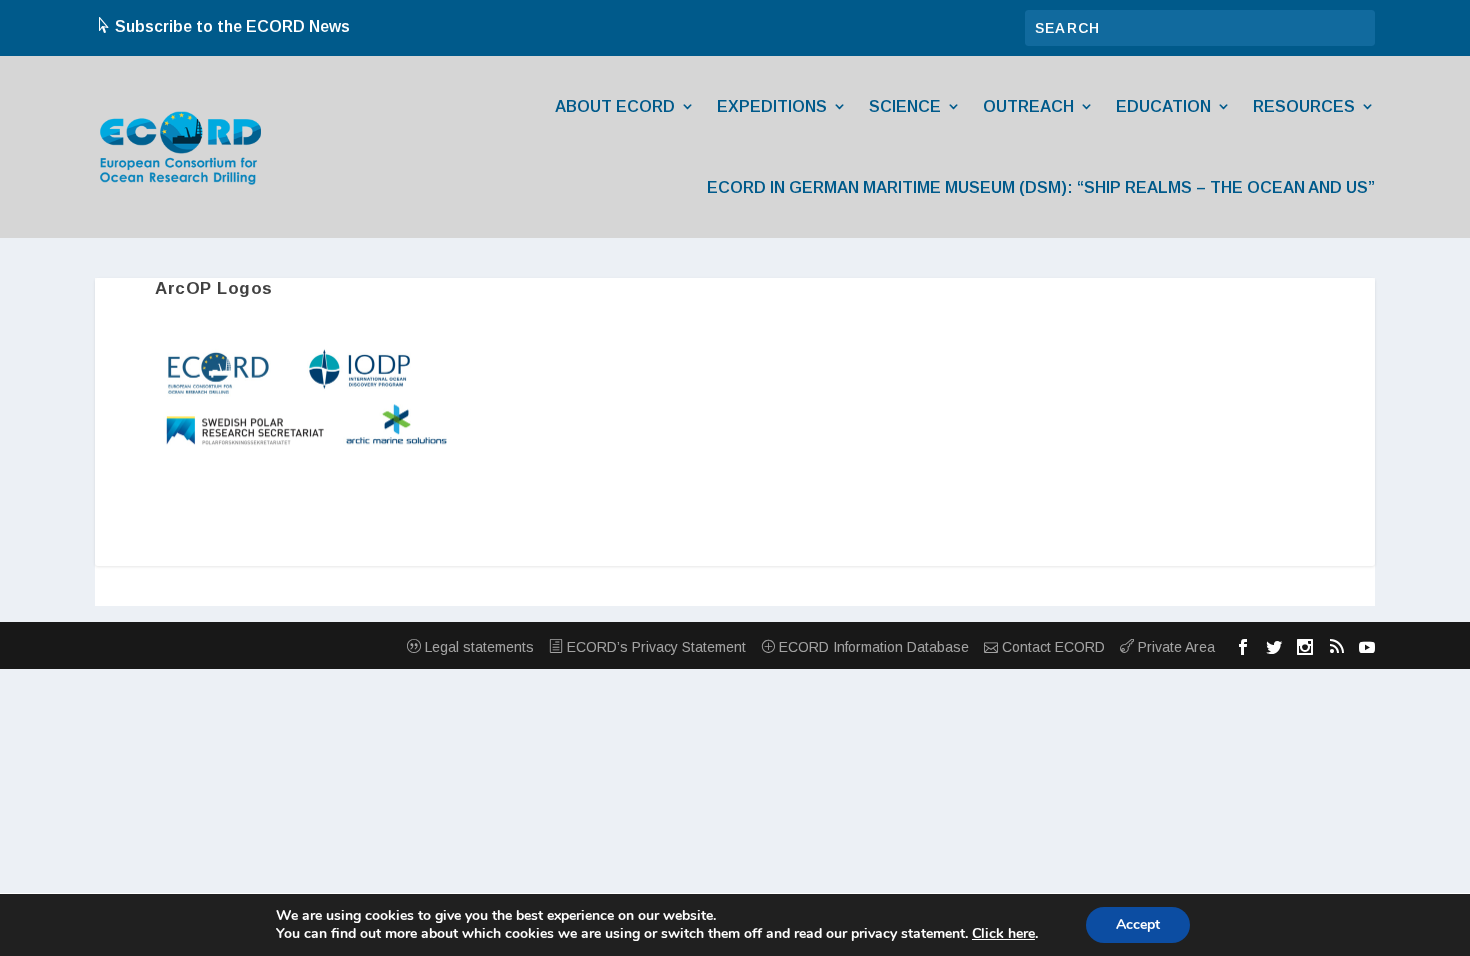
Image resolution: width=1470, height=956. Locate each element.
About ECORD (615, 106)
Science (905, 106)
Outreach (1028, 106)
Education (1163, 106)
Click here (1003, 934)
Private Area (1174, 647)
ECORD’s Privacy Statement (654, 647)
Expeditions (772, 106)
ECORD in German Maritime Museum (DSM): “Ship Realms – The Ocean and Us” (1041, 187)
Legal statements (477, 647)
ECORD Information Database (872, 647)
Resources (1304, 106)
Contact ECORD (1051, 647)
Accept (1138, 924)
